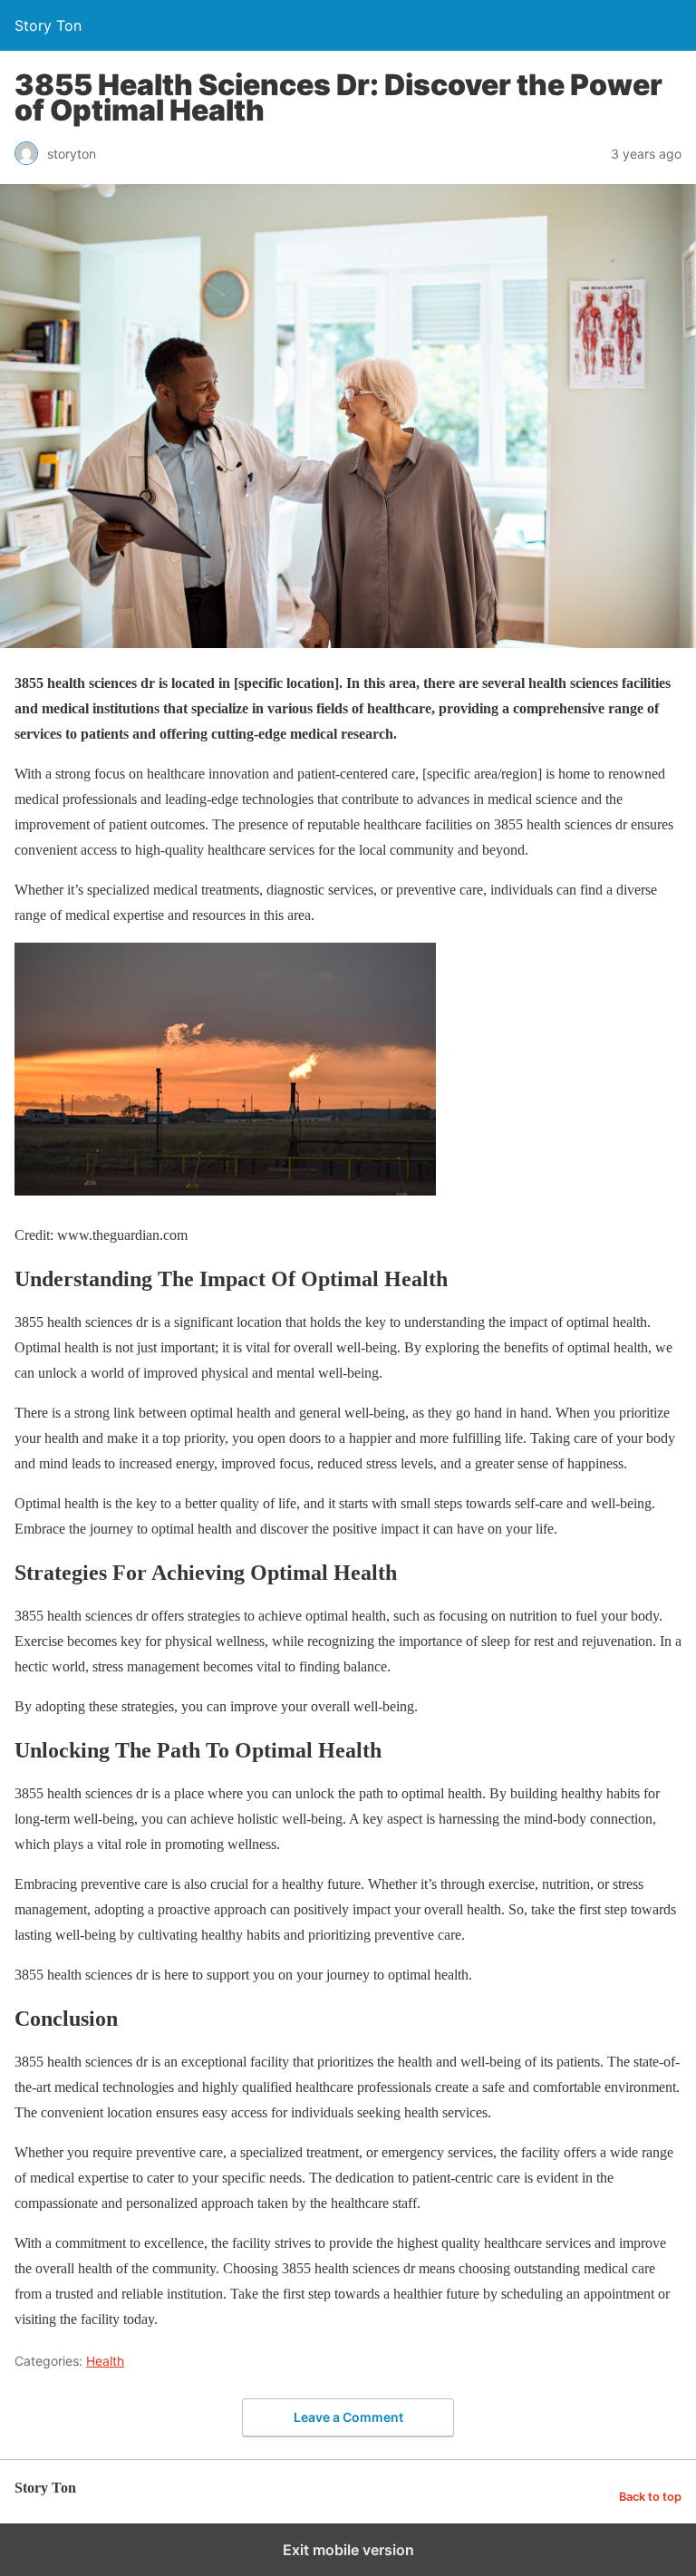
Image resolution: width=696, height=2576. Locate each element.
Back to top (650, 2497)
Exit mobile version (348, 2550)
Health (105, 2361)
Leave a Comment (348, 2417)
